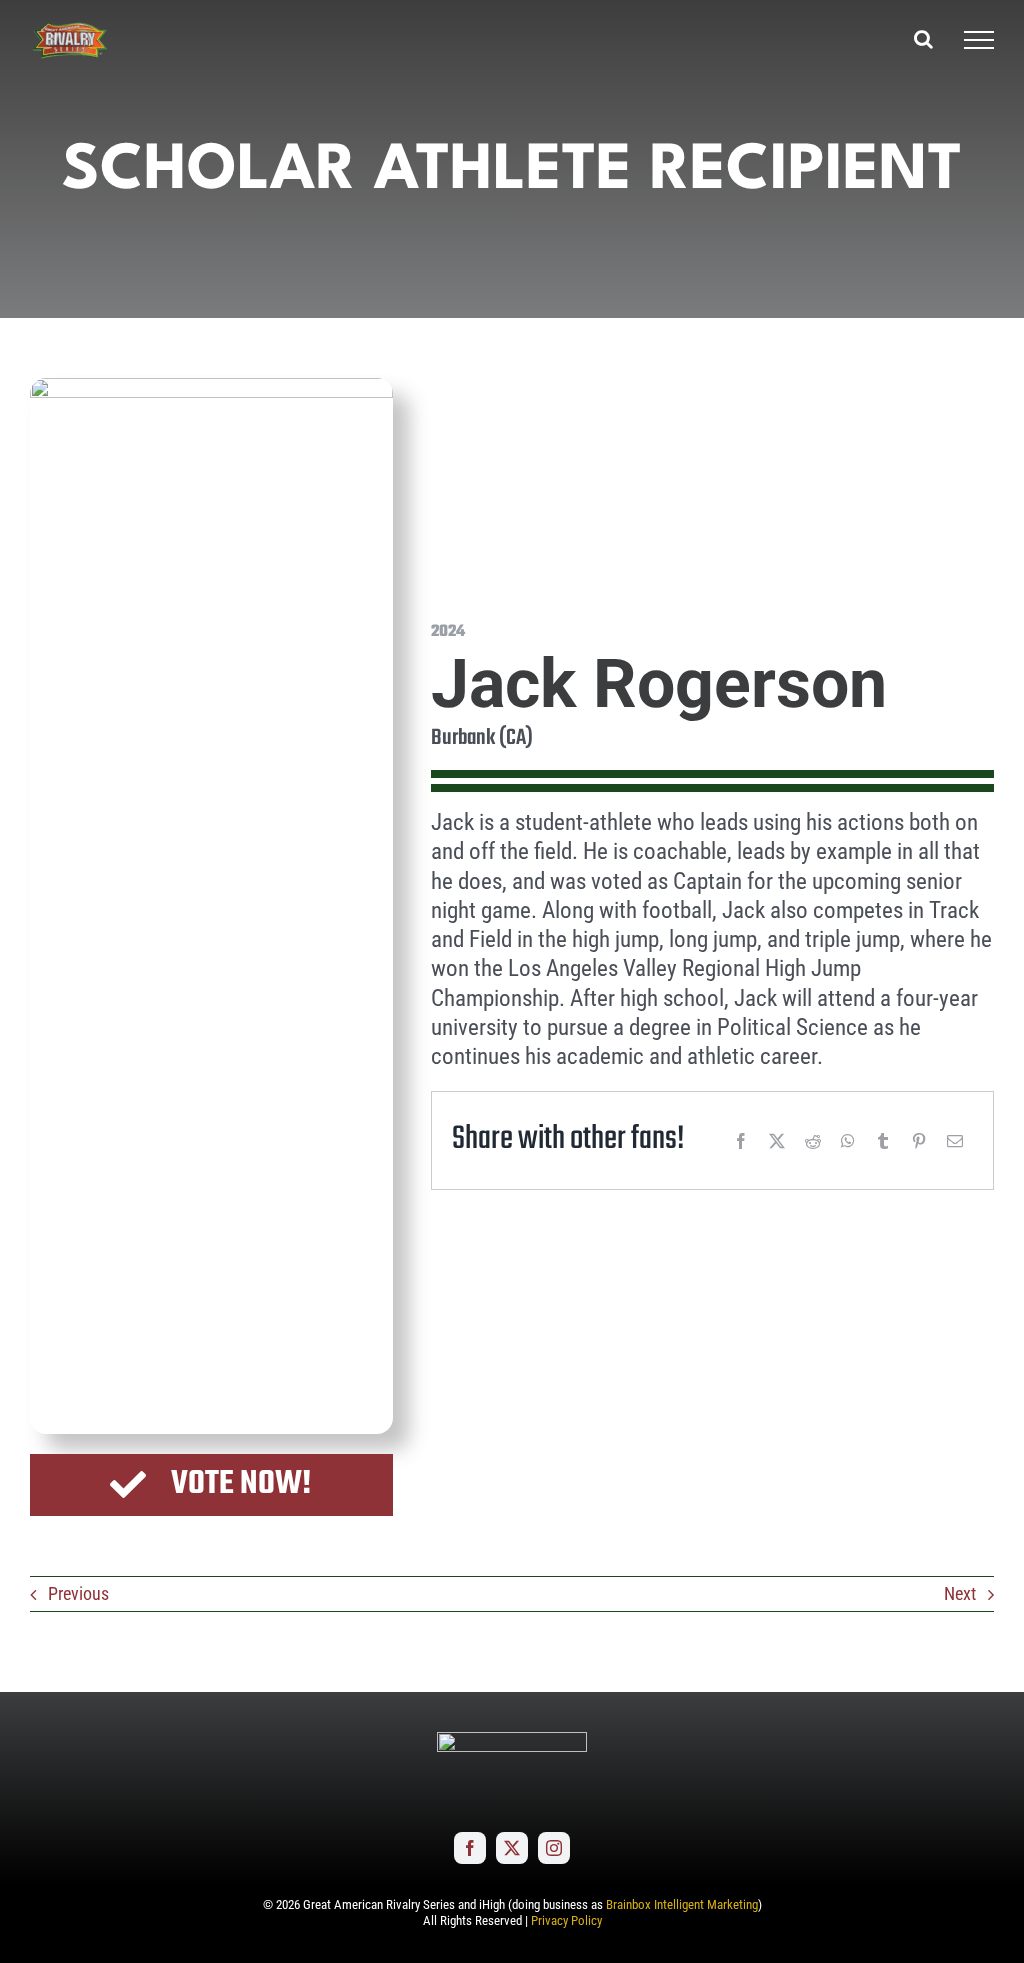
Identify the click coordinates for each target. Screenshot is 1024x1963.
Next (960, 1593)
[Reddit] (813, 1141)
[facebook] (470, 1848)
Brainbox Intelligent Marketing (682, 1904)
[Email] (955, 1141)
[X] (777, 1141)
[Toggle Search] (923, 39)
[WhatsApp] (848, 1141)
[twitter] (512, 1848)
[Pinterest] (919, 1141)
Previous (78, 1593)
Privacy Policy (566, 1920)
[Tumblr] (883, 1141)
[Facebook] (741, 1141)
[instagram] (554, 1848)
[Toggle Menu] (979, 40)
